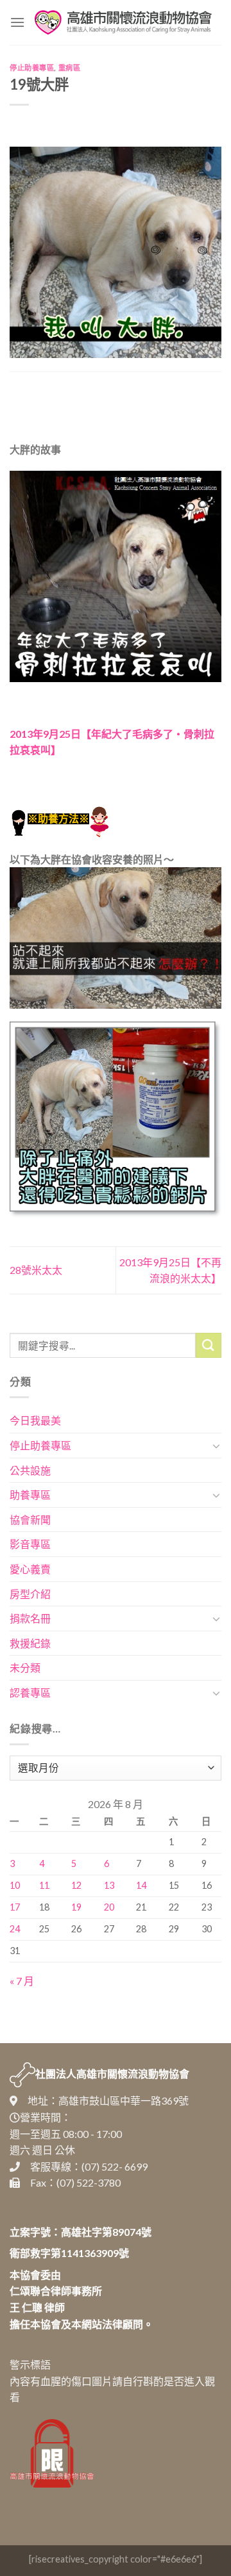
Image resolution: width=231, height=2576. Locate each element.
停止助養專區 (32, 68)
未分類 (25, 1667)
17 (15, 1907)
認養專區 (30, 1692)
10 (15, 1885)
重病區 (70, 68)
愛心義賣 (30, 1569)
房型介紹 (30, 1594)
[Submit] (209, 1345)
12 (76, 1885)
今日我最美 (35, 1420)
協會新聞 (30, 1520)
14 (141, 1885)
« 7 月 (22, 1981)
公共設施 (30, 1470)
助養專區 (30, 1495)
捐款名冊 (30, 1618)
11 (44, 1885)
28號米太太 (36, 1270)
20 (109, 1907)
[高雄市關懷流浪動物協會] (123, 22)
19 (76, 1907)
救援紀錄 (30, 1643)
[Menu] (17, 22)
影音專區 (30, 1544)
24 (15, 1929)
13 (109, 1885)
